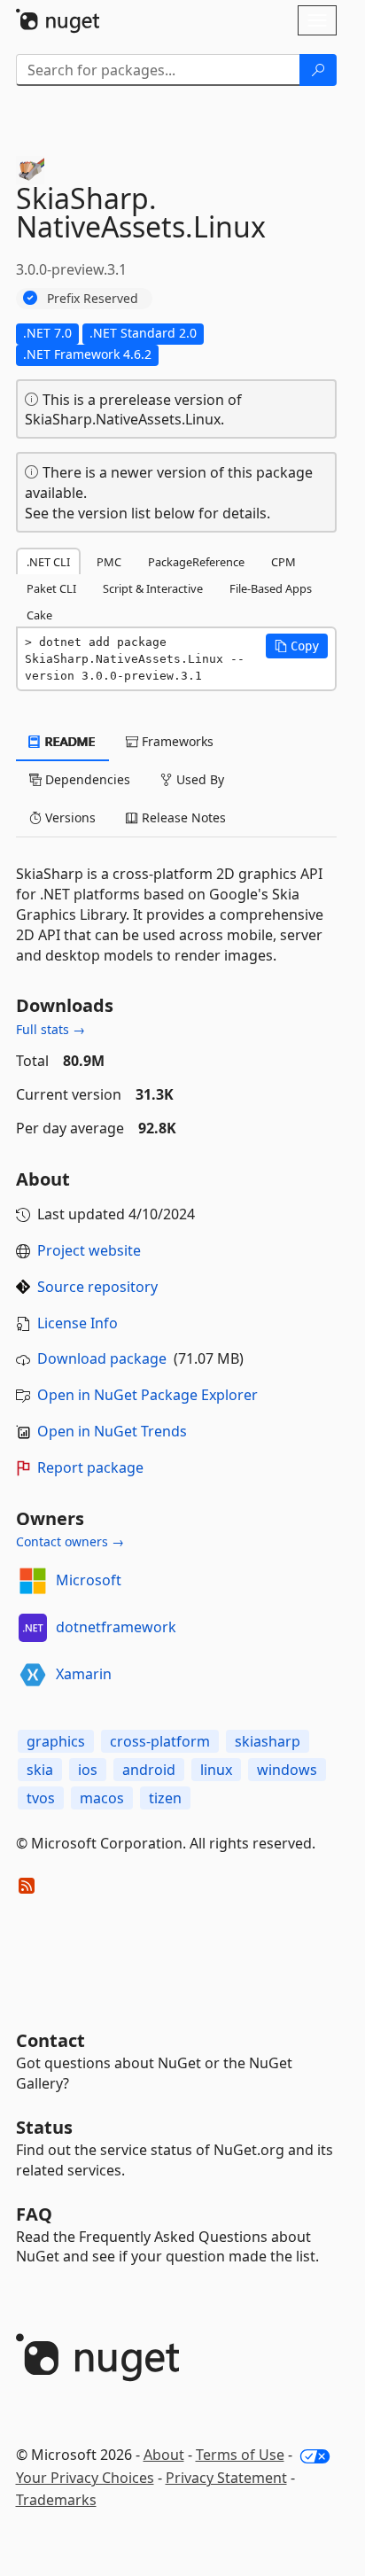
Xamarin (84, 1674)
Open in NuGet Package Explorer (148, 1395)
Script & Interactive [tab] (153, 588)
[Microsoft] (33, 1581)
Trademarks (56, 2500)
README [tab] (69, 741)
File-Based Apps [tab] (271, 588)
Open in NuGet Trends (112, 1431)
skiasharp (268, 1741)
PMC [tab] (109, 562)
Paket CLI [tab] (51, 588)
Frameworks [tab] (176, 741)
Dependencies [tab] (86, 779)
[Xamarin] (33, 1675)
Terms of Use (240, 2455)
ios (88, 1770)
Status (44, 2127)
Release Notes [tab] (182, 817)
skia (40, 1770)
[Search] (318, 70)
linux (216, 1770)
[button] (297, 646)
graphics (56, 1741)
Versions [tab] (69, 817)
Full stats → (50, 1029)
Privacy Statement (226, 2478)
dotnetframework (116, 1627)
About (164, 2455)
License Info (78, 1323)
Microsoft (89, 1580)
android (149, 1770)
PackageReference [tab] (196, 562)
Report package (90, 1467)
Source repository (97, 1287)
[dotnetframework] (33, 1628)
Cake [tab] (39, 615)
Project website (89, 1250)
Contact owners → (70, 1541)
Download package (102, 1358)
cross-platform (160, 1741)
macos (102, 1798)
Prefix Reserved (93, 298)
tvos (41, 1798)
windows (287, 1770)
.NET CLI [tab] (48, 562)
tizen (165, 1798)
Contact (50, 2040)
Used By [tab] (198, 779)
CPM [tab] (283, 562)
